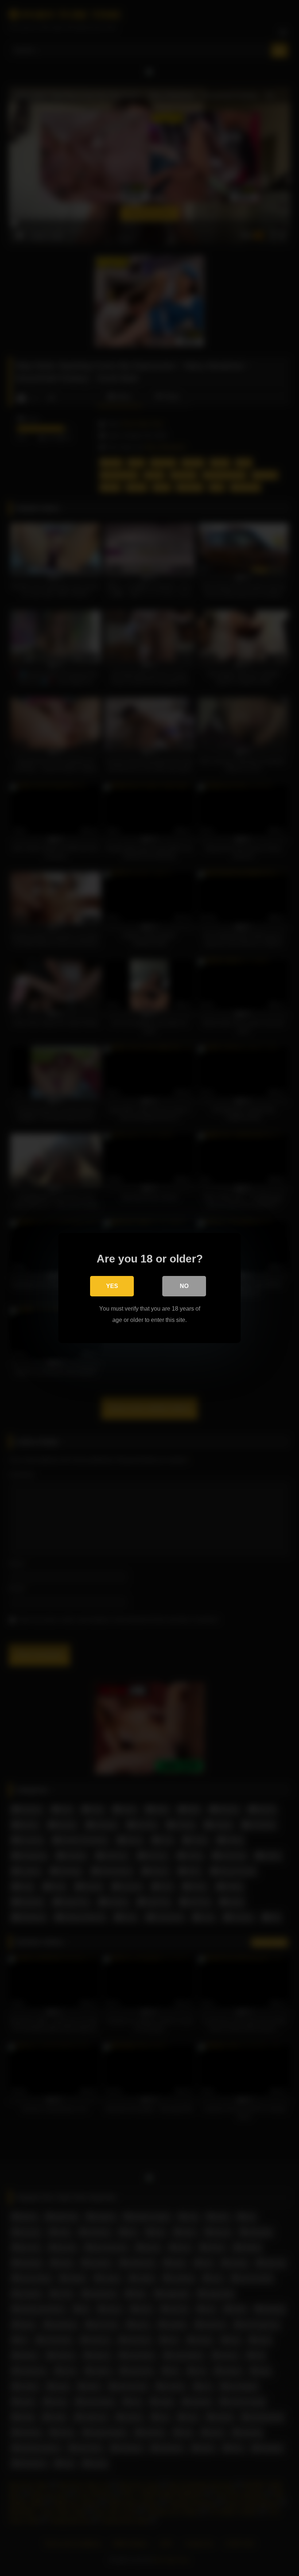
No (184, 1286)
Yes (112, 1286)
